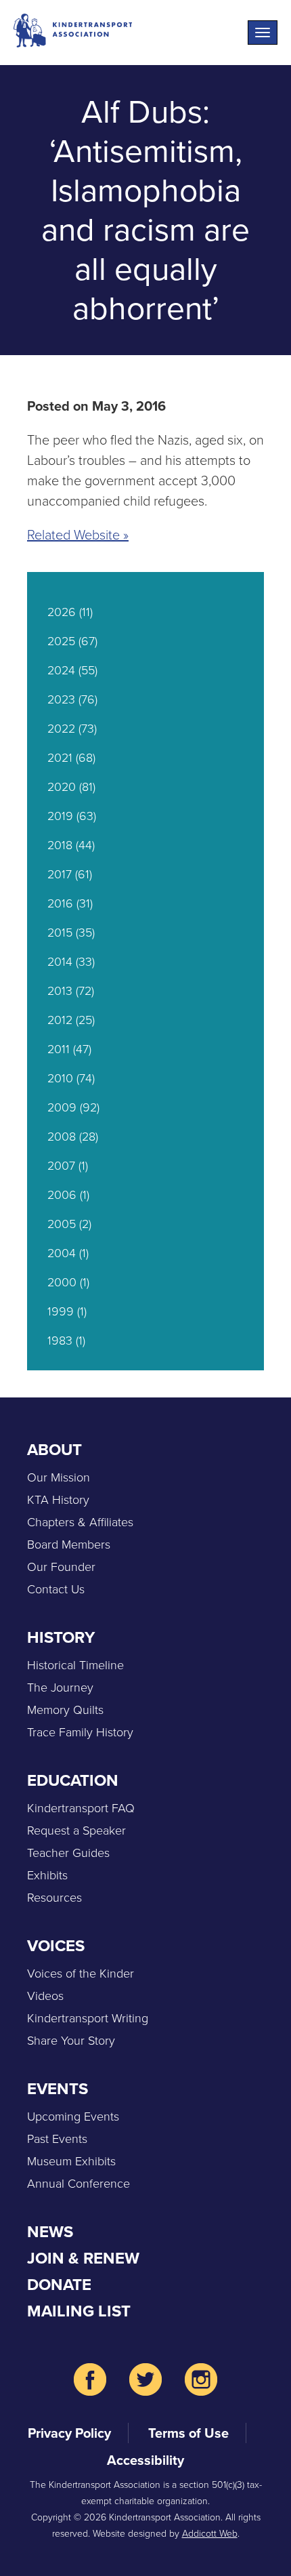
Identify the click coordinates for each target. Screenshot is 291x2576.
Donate (59, 2285)
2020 (62, 787)
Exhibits (47, 1875)
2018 (60, 845)
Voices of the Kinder (81, 1974)
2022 (61, 729)
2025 (61, 641)
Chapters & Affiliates (80, 1522)
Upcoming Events (73, 2117)
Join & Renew (83, 2258)
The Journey (60, 1688)
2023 (61, 699)
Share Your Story (71, 2041)
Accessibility (145, 2460)
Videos (45, 1996)
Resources (54, 1898)
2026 (62, 612)
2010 (60, 1078)
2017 (60, 874)
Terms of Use (188, 2433)
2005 (62, 1224)
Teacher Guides (68, 1853)
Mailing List (79, 2311)
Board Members (69, 1545)
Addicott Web (210, 2534)
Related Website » (78, 535)
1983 (60, 1341)
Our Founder (61, 1567)
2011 (59, 1049)
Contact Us (56, 1589)
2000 (62, 1282)
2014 (60, 962)
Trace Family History (80, 1732)
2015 (60, 933)
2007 (61, 1166)
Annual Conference (79, 2184)
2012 (60, 1020)
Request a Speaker (76, 1831)
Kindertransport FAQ (81, 1808)
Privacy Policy (69, 2433)
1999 (61, 1311)
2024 (61, 670)
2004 (62, 1253)
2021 (60, 758)
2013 (60, 991)
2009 (62, 1107)
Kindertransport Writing (88, 2018)
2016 (60, 903)
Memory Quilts (65, 1710)
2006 (62, 1195)
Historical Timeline (75, 1665)
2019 (60, 816)
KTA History (58, 1500)
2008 (62, 1137)
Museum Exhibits (71, 2161)
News (50, 2232)
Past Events (57, 2139)
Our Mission (59, 1477)
